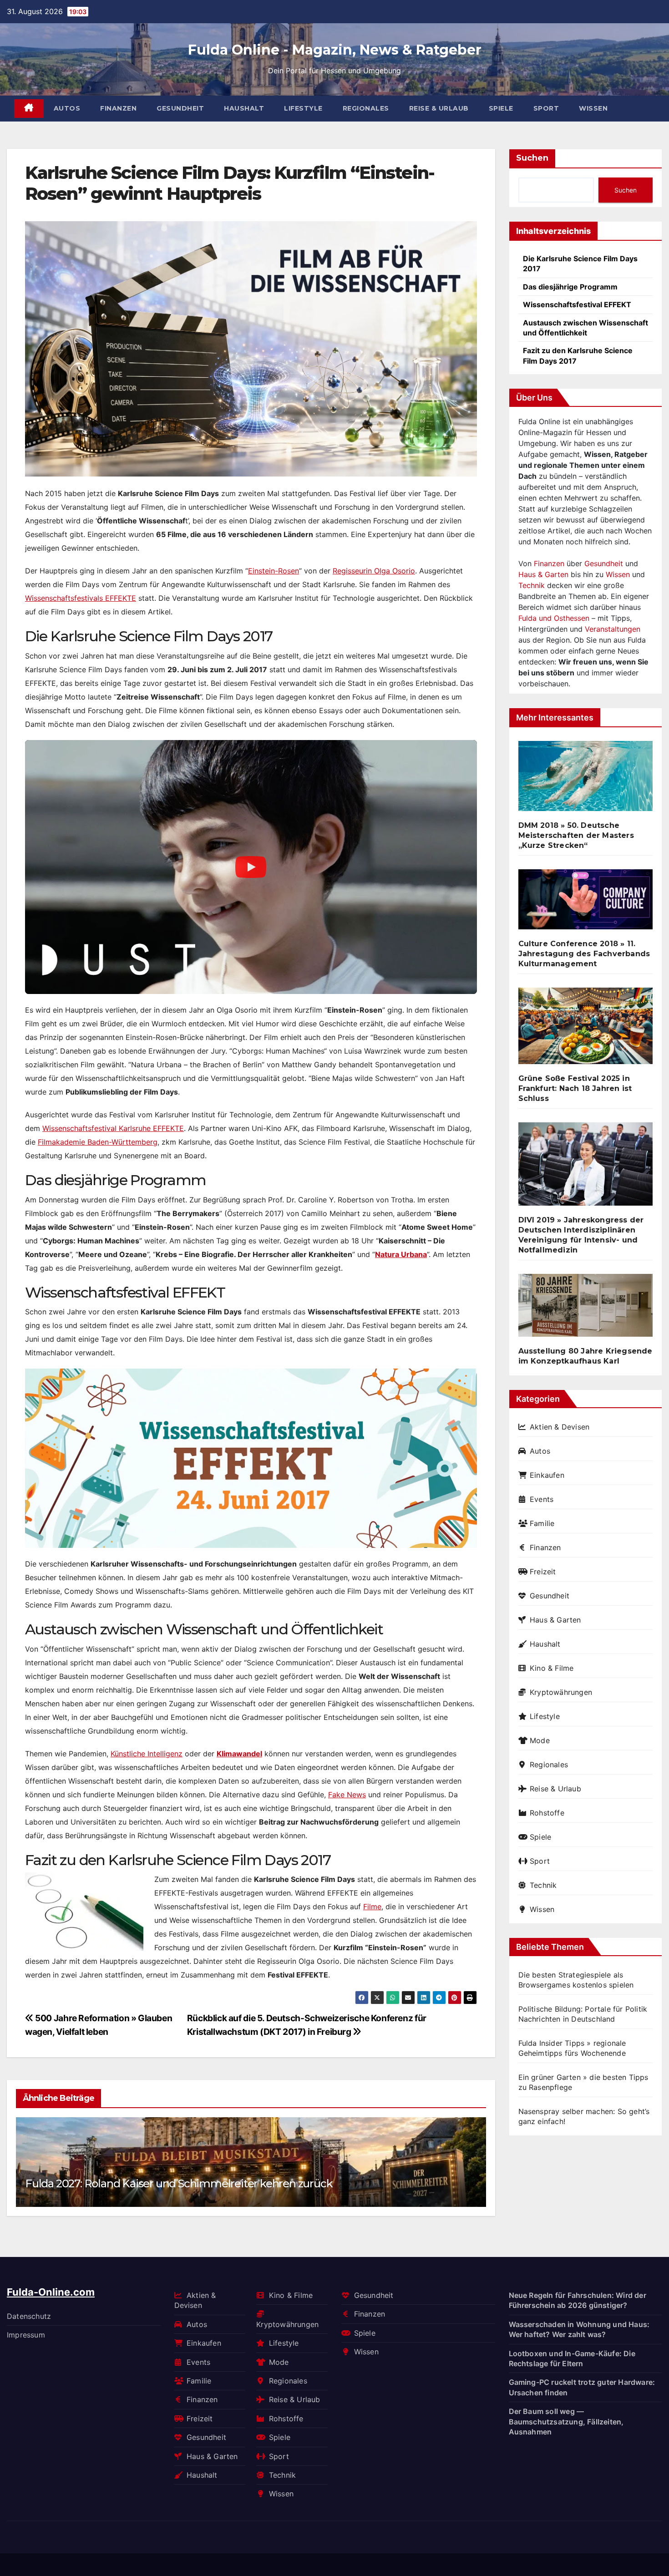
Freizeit (543, 1572)
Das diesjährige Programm (570, 287)
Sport (546, 108)
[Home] (29, 109)
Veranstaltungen (613, 629)
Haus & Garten (543, 574)
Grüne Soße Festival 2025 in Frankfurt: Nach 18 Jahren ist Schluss (575, 1088)
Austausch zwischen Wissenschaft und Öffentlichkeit (585, 328)
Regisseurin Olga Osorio (374, 571)
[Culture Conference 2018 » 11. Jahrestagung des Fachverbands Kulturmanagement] (586, 903)
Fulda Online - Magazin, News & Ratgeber (335, 50)
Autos (67, 108)
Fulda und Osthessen (554, 618)
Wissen (593, 108)
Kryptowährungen (561, 1692)
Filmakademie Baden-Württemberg (98, 1142)
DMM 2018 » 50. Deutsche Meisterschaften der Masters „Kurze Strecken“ (576, 835)
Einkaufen (547, 1475)
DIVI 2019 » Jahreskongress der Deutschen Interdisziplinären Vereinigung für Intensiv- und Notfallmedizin (581, 1235)
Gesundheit (180, 108)
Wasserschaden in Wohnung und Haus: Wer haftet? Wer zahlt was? (579, 2329)
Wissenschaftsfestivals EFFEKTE (81, 598)
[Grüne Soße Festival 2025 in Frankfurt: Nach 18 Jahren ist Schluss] (586, 1030)
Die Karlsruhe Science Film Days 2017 (580, 264)
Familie (542, 1523)
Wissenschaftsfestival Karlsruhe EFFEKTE (113, 1128)
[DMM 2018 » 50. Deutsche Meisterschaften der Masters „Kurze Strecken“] (586, 780)
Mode (540, 1740)
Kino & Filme (552, 1668)
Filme (372, 1907)
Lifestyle (303, 108)
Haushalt (244, 108)
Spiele (501, 108)
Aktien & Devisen (560, 1427)
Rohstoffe (547, 1813)
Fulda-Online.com (51, 2292)
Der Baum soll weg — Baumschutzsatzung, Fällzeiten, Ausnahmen (566, 2421)
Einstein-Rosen (274, 571)
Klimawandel (239, 1754)
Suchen (532, 158)
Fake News (347, 1795)
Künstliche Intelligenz (147, 1754)
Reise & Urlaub (439, 108)
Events (542, 1499)
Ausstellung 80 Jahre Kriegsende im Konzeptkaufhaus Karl (585, 1356)
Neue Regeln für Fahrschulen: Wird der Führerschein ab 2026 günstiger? (578, 2300)
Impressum (26, 2335)
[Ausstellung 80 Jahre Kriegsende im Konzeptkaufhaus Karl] (586, 1309)
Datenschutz (29, 2316)
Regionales (366, 108)
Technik (532, 585)
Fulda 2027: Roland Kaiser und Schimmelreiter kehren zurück (179, 2183)
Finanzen (118, 108)
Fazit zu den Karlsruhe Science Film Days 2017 (578, 355)
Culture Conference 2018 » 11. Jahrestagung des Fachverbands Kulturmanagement (584, 954)
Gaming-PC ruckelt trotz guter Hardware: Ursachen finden (582, 2387)
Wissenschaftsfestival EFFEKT (577, 304)
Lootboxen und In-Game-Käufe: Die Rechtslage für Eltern (572, 2358)
